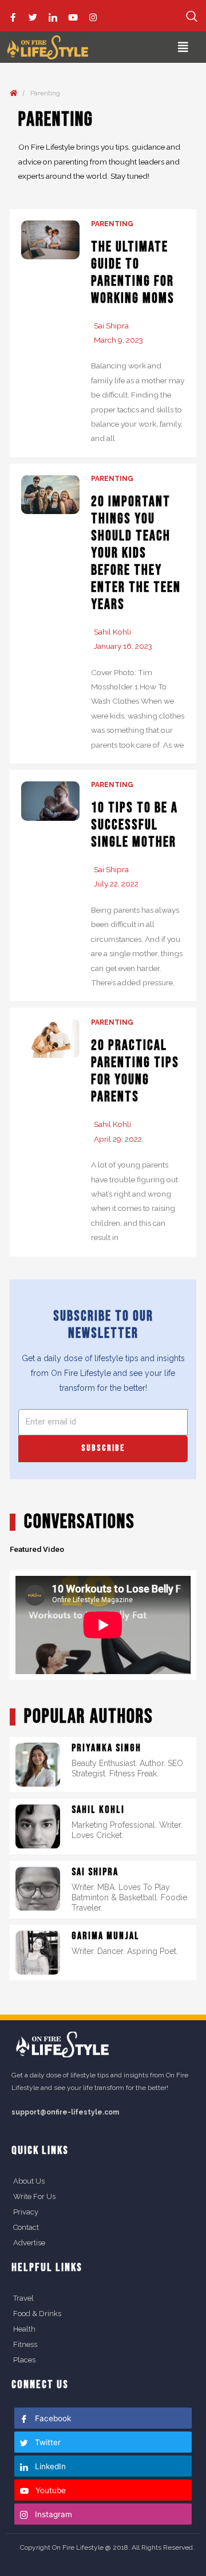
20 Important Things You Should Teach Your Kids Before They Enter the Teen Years (136, 553)
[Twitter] (33, 17)
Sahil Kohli (112, 632)
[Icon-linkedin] (53, 17)
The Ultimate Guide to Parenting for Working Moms (133, 273)
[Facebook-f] (13, 17)
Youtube (49, 2490)
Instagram (52, 2514)
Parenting (112, 224)
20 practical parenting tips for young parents (135, 1071)
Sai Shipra (111, 326)
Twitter (47, 2442)
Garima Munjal (106, 1936)
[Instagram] (93, 17)
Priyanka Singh (106, 1748)
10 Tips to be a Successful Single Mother (134, 825)
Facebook (52, 2418)
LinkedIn (49, 2466)
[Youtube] (73, 17)
